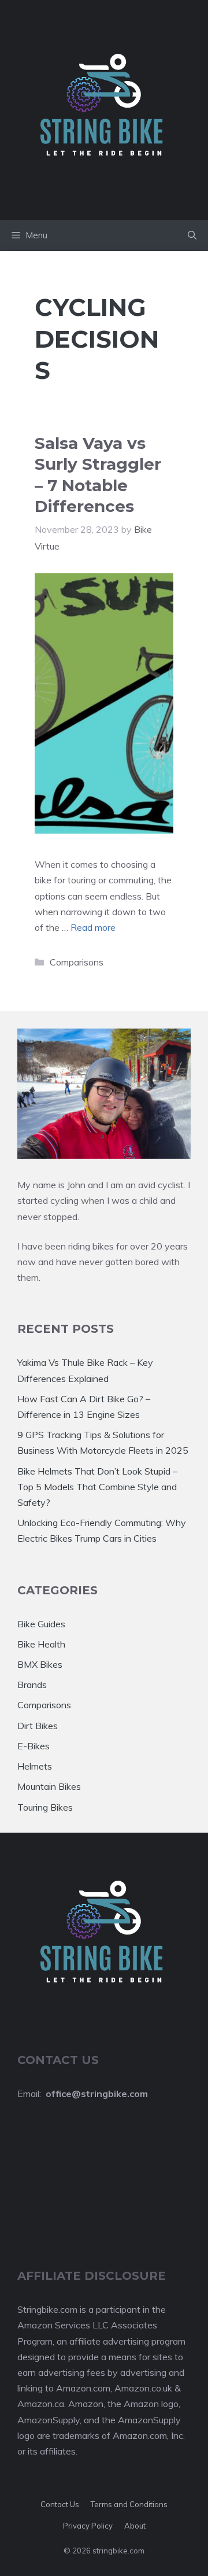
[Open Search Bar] (192, 235)
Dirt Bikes (38, 1726)
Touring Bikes (45, 1807)
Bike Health (41, 1644)
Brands (32, 1685)
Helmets (35, 1766)
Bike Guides (41, 1624)
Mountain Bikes (49, 1786)
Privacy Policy (88, 2526)
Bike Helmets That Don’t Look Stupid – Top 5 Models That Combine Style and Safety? (97, 1487)
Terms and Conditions (129, 2504)
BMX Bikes (40, 1664)
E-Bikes (34, 1746)
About (135, 2526)
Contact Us (60, 2504)
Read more (93, 927)
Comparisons (77, 962)
